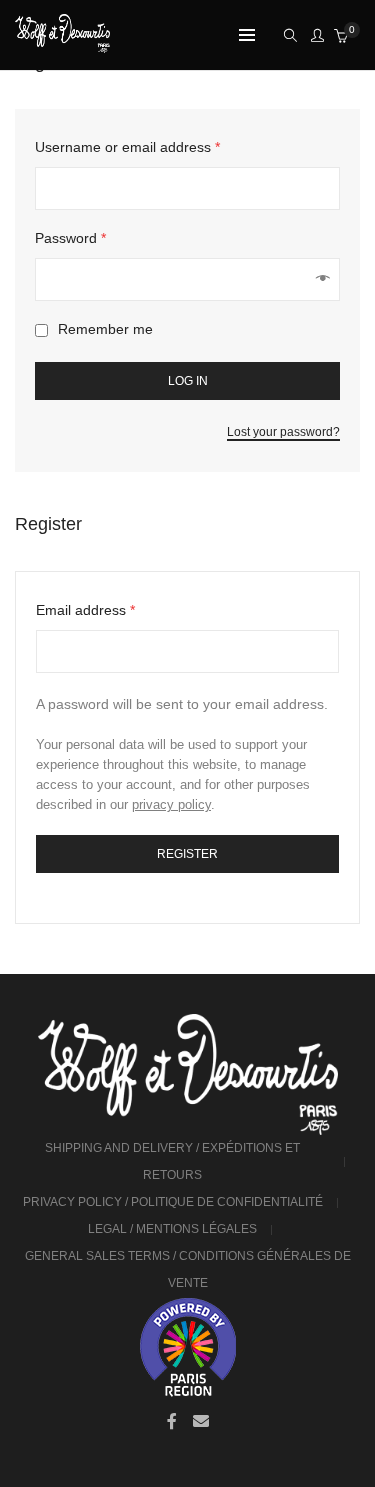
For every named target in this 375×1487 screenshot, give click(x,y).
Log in (188, 381)
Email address (85, 610)
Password (70, 238)
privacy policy (171, 804)
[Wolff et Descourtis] (62, 45)
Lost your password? (283, 432)
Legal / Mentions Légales (172, 1229)
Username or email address (127, 147)
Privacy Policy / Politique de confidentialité (173, 1202)
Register (187, 854)
